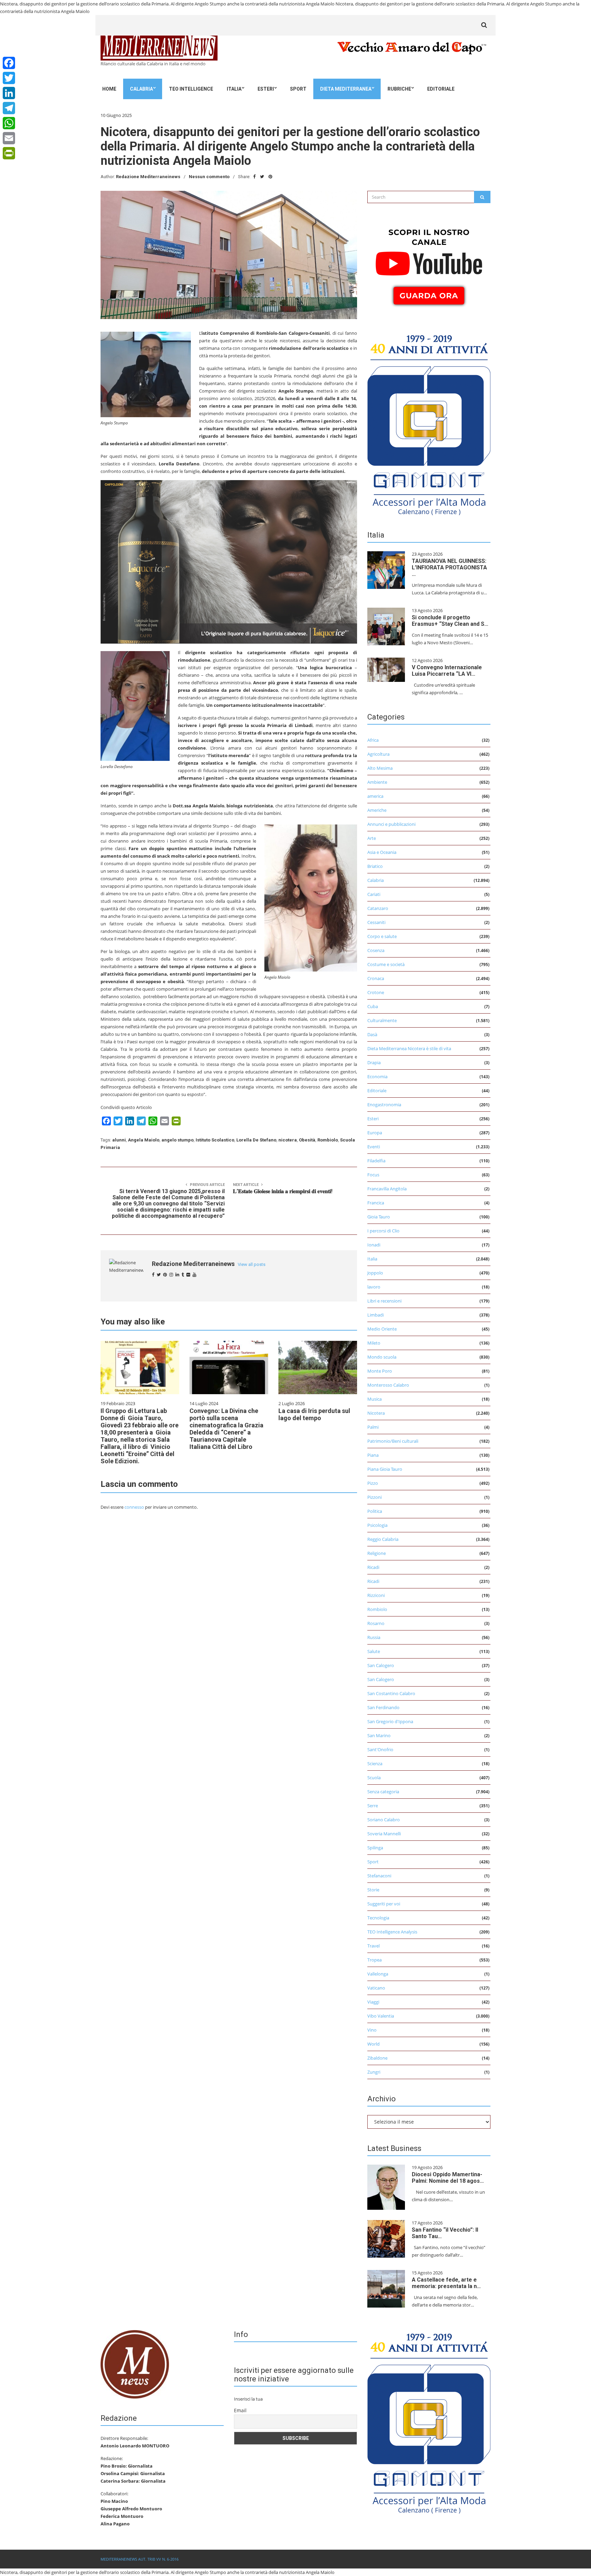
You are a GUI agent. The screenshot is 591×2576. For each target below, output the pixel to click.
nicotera (288, 1140)
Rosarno (376, 1623)
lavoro (374, 1287)
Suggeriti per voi (384, 1904)
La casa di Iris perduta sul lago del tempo (314, 1414)
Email (240, 2410)
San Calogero (381, 1665)
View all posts (252, 1264)
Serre (373, 1806)
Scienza (375, 1763)
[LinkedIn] (9, 93)
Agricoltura (378, 754)
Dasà (372, 1034)
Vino (372, 2030)
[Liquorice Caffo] (229, 561)
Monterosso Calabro (388, 1385)
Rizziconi (376, 1595)
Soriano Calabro (384, 1820)
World (373, 2044)
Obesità (307, 1140)
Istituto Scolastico (215, 1140)
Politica (375, 1511)
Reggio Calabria (383, 1539)
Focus (373, 1175)
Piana (373, 1455)
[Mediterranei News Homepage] (135, 2364)
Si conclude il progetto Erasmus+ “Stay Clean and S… (450, 621)
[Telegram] (9, 108)
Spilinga (375, 1848)
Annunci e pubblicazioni (391, 824)
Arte (372, 838)
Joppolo (375, 1273)
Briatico (375, 866)
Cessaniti (376, 922)
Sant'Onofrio (380, 1749)
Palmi (373, 1427)
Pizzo (373, 1483)
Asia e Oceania (382, 852)
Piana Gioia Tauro (385, 1469)
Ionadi (374, 1245)
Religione (377, 1553)
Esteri (266, 89)
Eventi (374, 1147)
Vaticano (376, 1988)
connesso (134, 1507)
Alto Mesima (380, 768)
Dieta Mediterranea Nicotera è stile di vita (409, 1048)
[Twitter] (9, 78)
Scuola (374, 1778)
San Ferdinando (383, 1707)
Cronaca (376, 978)
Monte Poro (380, 1371)
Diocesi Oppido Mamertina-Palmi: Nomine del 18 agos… (448, 2178)
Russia (374, 1637)
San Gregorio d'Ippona (390, 1721)
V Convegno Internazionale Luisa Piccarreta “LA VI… (447, 671)
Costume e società (386, 964)
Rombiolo (328, 1140)
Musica (375, 1399)
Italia (234, 89)
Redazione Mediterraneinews (148, 177)
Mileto (374, 1343)
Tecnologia (378, 1918)
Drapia (374, 1062)
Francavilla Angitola (387, 1189)
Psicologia (377, 1525)
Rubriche (399, 89)
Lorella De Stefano (256, 1140)
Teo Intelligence (191, 89)
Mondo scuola (382, 1357)
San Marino (379, 1735)
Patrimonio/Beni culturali (393, 1441)
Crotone (376, 992)
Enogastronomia (384, 1105)
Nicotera (376, 1413)
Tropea (375, 1960)
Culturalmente (382, 1020)
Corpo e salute (382, 936)
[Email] (9, 138)
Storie (373, 1890)
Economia (377, 1076)
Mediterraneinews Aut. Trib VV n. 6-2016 (140, 2559)
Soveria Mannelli (384, 1834)
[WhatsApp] (9, 123)
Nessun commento (209, 177)
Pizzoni (375, 1497)
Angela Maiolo (144, 1140)
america (375, 796)
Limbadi (376, 1315)
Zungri (374, 2072)
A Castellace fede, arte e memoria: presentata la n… (446, 2283)
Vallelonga (378, 1974)
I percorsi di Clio (383, 1231)
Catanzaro (378, 908)
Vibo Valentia (381, 2016)
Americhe (377, 810)
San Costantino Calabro (391, 1693)
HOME (109, 89)
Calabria (141, 89)
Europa (375, 1133)
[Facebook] (9, 63)
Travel (373, 1946)
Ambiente (377, 782)
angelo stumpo (178, 1140)
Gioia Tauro (379, 1217)
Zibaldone (377, 2058)
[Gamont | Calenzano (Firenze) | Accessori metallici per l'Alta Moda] (429, 423)
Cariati (374, 894)
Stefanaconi (379, 1876)
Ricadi (373, 1567)
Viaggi (373, 2002)
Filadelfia (376, 1161)
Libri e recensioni (384, 1301)
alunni (119, 1140)
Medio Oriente (382, 1329)
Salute (374, 1651)
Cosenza (376, 950)
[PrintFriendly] (9, 153)
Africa (373, 740)
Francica (376, 1203)
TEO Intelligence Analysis (392, 1932)
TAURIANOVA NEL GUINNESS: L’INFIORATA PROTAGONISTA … (449, 567)
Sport (298, 89)
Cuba (373, 1006)
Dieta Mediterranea (346, 89)
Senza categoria (383, 1792)
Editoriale (441, 89)
